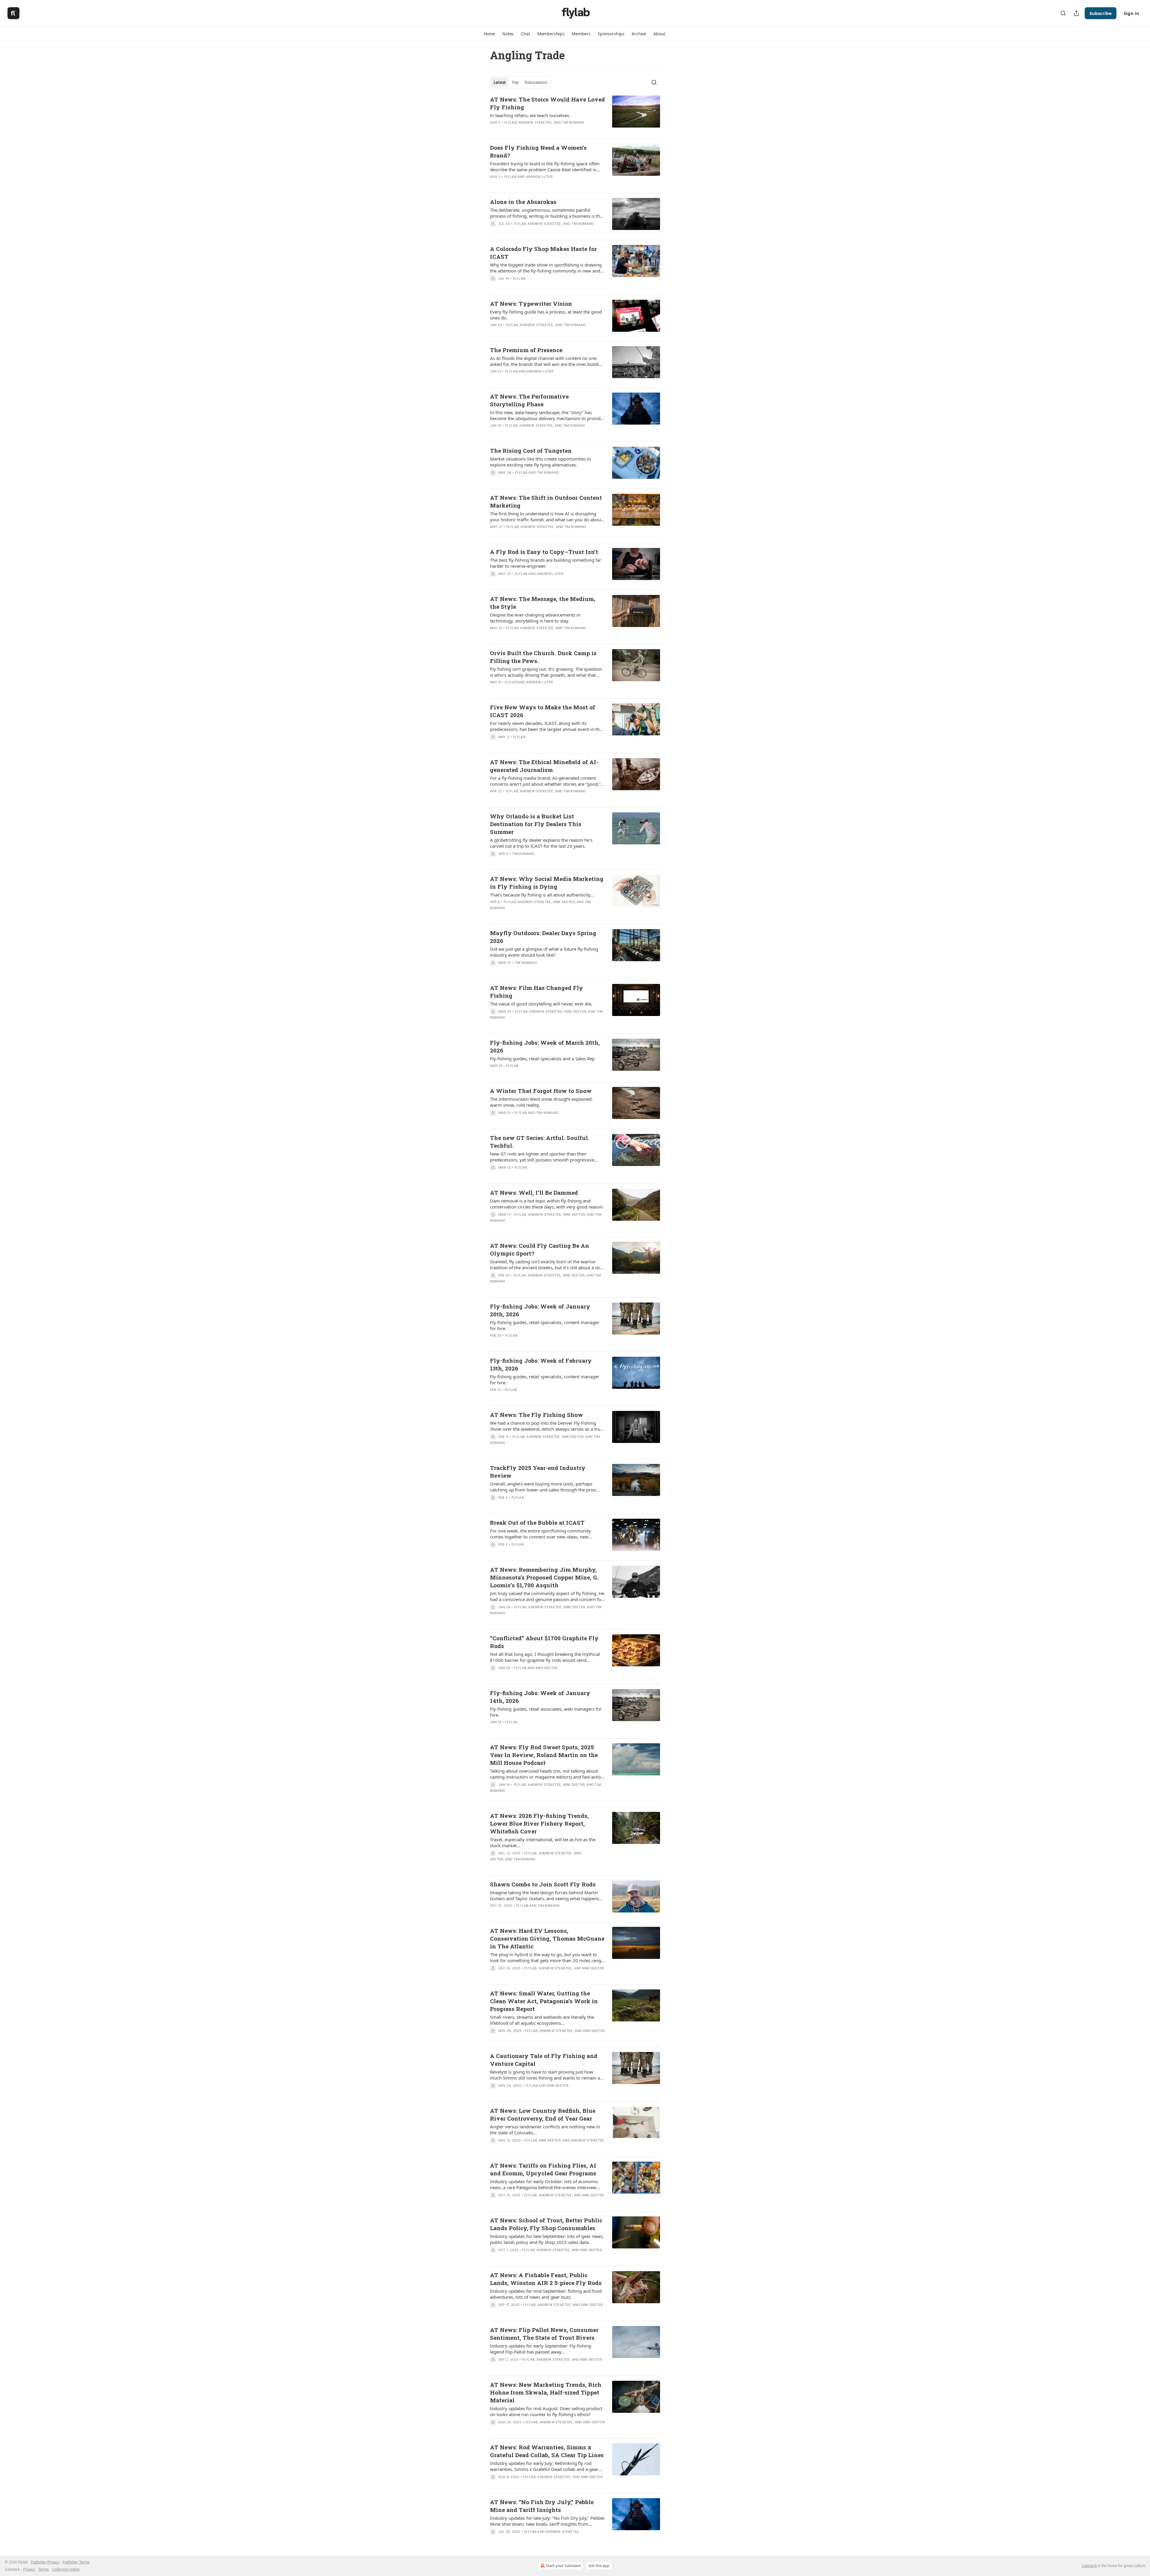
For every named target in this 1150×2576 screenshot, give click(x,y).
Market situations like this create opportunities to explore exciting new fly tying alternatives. (541, 462)
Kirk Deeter (564, 902)
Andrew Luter (539, 177)
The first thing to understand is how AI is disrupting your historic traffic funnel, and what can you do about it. (546, 517)
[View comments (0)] (531, 433)
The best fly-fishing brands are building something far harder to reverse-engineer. (546, 563)
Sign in (1131, 13)
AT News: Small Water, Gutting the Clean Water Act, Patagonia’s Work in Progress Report (544, 2001)
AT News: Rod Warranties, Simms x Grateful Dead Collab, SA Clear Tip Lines (547, 2451)
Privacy (29, 2569)
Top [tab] (515, 82)
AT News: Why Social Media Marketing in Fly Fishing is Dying (547, 883)
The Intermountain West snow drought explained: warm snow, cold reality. (541, 1102)
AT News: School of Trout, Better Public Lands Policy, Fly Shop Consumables (546, 2224)
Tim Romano (573, 122)
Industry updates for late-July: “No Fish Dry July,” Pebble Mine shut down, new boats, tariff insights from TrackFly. (547, 2521)
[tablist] (520, 82)
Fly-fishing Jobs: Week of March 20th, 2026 (545, 1046)
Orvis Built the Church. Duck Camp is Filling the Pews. (543, 657)
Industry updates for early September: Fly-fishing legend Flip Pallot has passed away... (541, 2349)
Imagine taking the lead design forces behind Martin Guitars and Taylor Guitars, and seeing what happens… (546, 1895)
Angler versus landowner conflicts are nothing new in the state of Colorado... (545, 2130)
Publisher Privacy (45, 2562)
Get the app (599, 2566)
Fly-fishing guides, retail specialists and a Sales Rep (542, 1058)
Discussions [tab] (536, 82)
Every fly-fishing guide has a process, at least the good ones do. (546, 315)
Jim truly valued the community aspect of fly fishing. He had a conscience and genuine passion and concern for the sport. (547, 1596)
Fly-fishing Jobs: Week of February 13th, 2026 (541, 1364)
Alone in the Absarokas (523, 202)
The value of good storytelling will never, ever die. (541, 1004)
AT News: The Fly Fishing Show (537, 1415)
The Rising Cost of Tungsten (531, 450)
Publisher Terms (76, 2562)
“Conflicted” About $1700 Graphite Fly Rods (544, 1642)
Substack (1089, 2566)
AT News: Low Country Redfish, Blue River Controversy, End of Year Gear (543, 2114)
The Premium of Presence (526, 350)
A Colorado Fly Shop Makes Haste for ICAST (543, 253)
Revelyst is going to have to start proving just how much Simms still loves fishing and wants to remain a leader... (545, 2075)
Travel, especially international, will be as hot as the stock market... (543, 1842)
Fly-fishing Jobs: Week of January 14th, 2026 (540, 1697)
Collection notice (66, 2569)
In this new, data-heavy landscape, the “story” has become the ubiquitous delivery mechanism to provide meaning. (546, 415)
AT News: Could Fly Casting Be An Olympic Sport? (540, 1249)
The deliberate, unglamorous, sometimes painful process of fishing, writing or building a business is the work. (546, 213)
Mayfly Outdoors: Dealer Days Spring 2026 (543, 937)
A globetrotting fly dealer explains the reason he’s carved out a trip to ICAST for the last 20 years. (541, 843)
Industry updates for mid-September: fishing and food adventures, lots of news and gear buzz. (546, 2294)
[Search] (1063, 13)
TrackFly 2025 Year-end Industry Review (538, 1472)
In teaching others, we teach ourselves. (530, 115)
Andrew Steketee (535, 122)
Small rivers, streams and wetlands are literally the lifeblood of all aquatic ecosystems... (542, 2020)
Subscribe (1101, 13)
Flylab (510, 122)
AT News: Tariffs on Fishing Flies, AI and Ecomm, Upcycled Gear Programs (543, 2169)
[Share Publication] (1076, 13)
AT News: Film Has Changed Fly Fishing (537, 992)
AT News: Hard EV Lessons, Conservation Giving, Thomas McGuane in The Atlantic (547, 1938)
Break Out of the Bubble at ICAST (537, 1522)
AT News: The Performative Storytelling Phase (529, 400)
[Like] (494, 745)
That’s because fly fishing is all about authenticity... (542, 895)
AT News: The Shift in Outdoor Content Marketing (546, 501)
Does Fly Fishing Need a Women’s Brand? (538, 151)
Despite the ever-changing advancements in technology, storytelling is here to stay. (535, 618)
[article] (575, 115)
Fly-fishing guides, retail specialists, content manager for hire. (545, 1325)
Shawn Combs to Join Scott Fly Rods (543, 1884)
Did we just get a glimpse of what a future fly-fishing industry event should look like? (544, 952)
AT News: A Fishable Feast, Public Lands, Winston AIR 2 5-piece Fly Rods (546, 2279)
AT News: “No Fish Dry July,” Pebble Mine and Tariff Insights (542, 2506)
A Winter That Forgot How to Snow (541, 1091)
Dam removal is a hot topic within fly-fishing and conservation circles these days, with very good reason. (547, 1204)
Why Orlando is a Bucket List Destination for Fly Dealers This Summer (536, 824)
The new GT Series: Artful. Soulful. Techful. (540, 1142)
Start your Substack (563, 2566)
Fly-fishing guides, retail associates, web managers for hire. (546, 1712)
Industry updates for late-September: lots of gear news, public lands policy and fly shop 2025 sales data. (547, 2239)
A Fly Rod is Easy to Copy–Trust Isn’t (544, 552)
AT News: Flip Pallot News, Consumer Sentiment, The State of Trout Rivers (544, 2334)
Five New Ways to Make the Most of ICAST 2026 (543, 711)
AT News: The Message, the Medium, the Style (543, 603)
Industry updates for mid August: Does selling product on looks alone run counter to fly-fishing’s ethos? (546, 2411)
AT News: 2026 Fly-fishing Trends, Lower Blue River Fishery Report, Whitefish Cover (539, 1823)
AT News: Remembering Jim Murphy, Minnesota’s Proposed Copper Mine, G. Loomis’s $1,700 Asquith (544, 1577)
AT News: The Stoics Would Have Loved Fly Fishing (547, 103)
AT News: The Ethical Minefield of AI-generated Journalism (544, 766)
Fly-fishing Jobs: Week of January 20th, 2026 (540, 1310)
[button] (489, 34)
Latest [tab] (500, 82)
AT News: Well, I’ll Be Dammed (534, 1192)
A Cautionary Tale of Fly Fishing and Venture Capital (544, 2060)
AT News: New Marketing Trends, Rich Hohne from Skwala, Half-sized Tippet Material (546, 2392)
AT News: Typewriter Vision (531, 303)
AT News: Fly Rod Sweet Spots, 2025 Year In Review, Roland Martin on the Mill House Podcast (544, 1755)
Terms (44, 2569)
